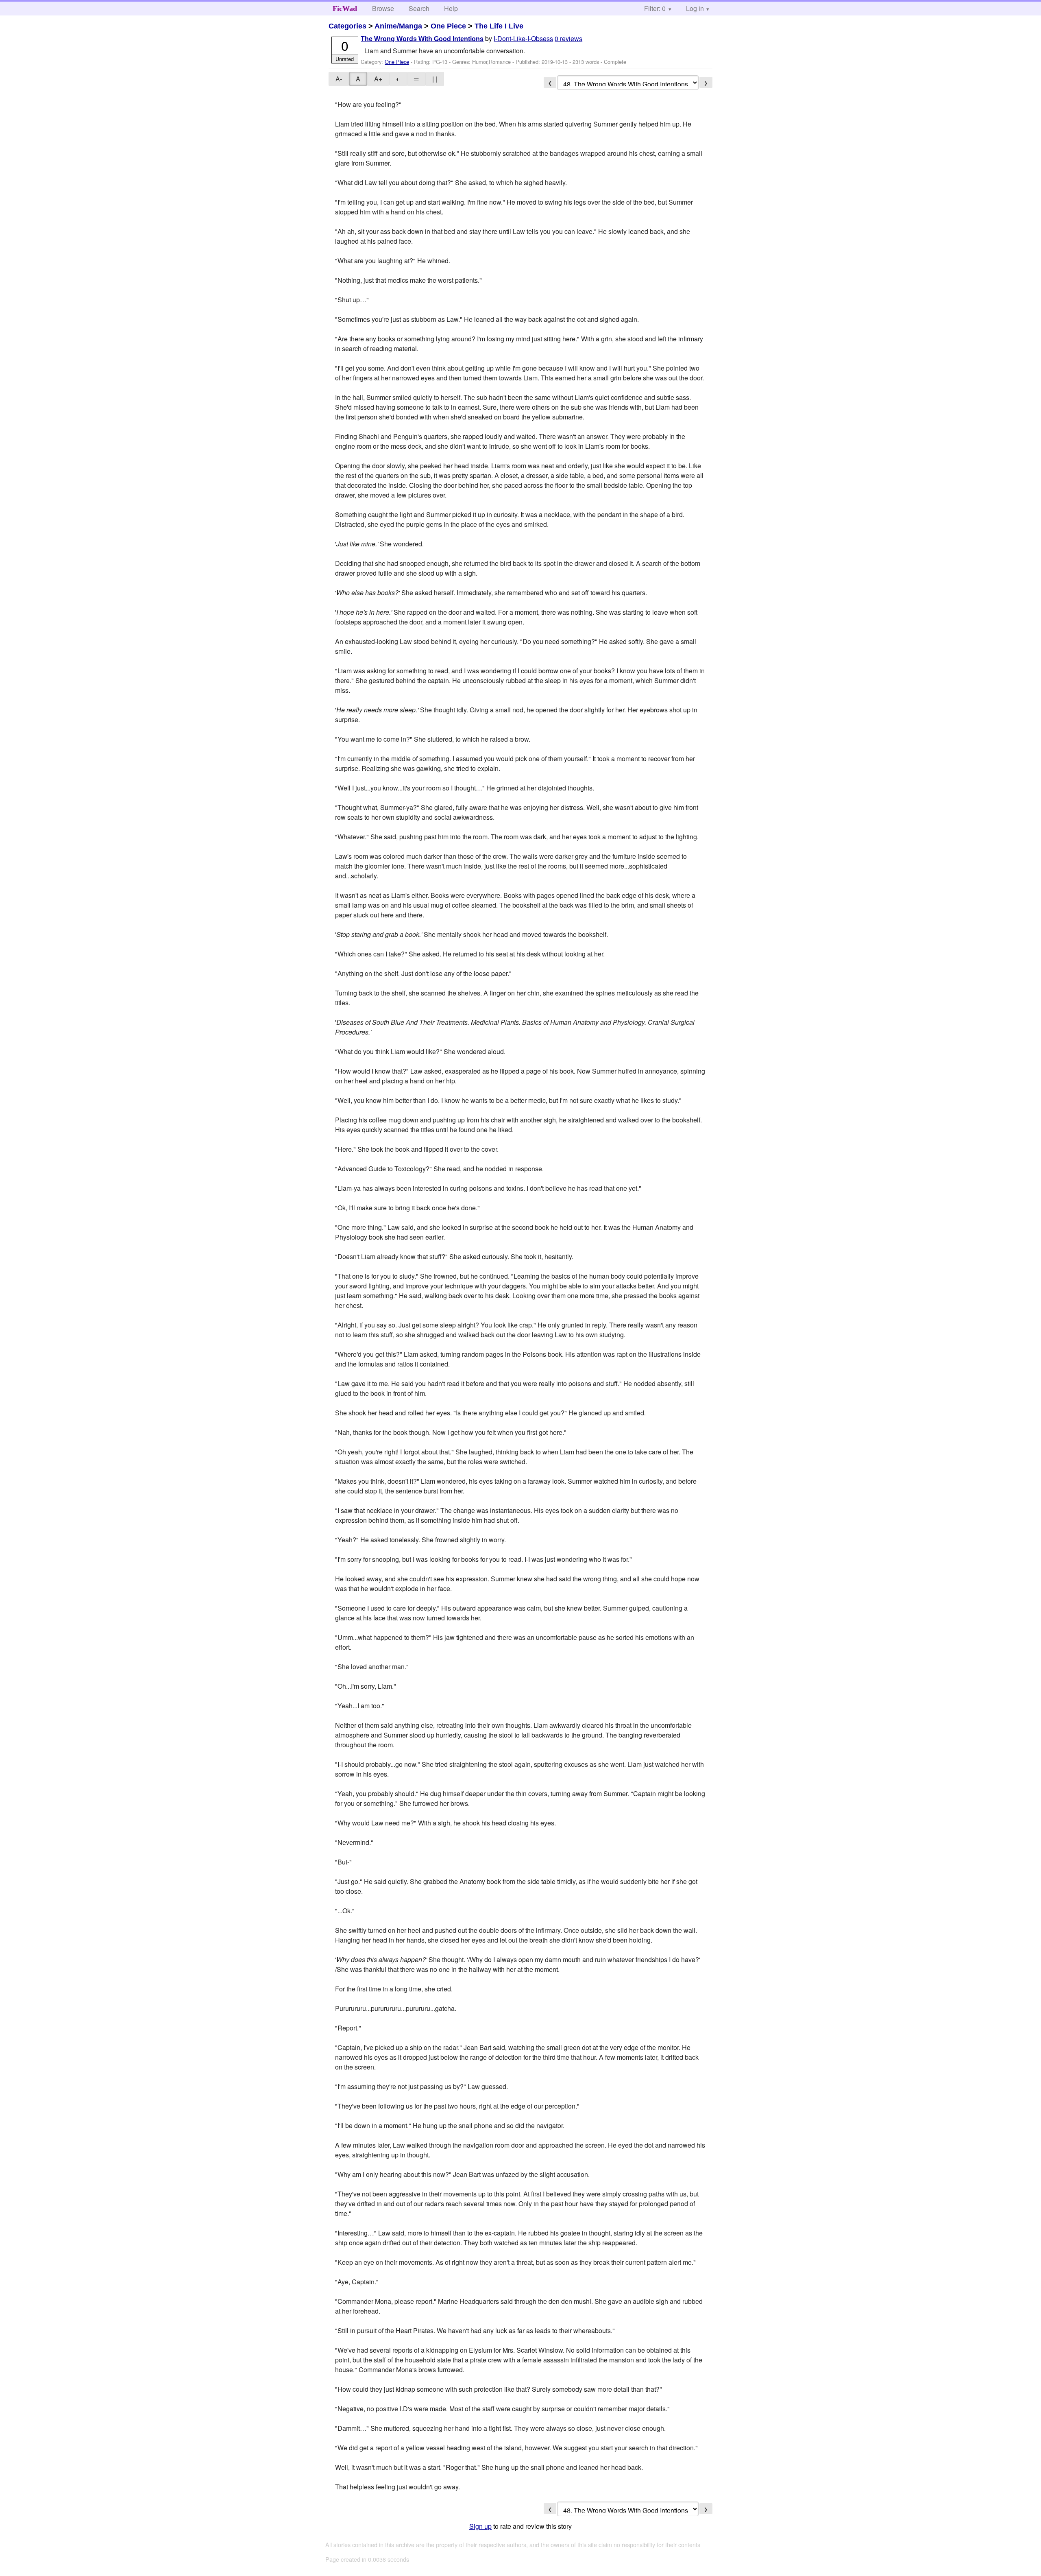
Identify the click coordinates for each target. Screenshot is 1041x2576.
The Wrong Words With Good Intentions (422, 39)
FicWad (345, 9)
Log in (695, 8)
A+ (378, 79)
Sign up (480, 2526)
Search (419, 8)
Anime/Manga (398, 26)
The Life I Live (499, 26)
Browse (383, 8)
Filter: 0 (655, 8)
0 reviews (568, 38)
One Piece (448, 26)
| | (435, 79)
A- (339, 79)
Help (451, 8)
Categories (347, 26)
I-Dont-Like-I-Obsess (523, 38)
